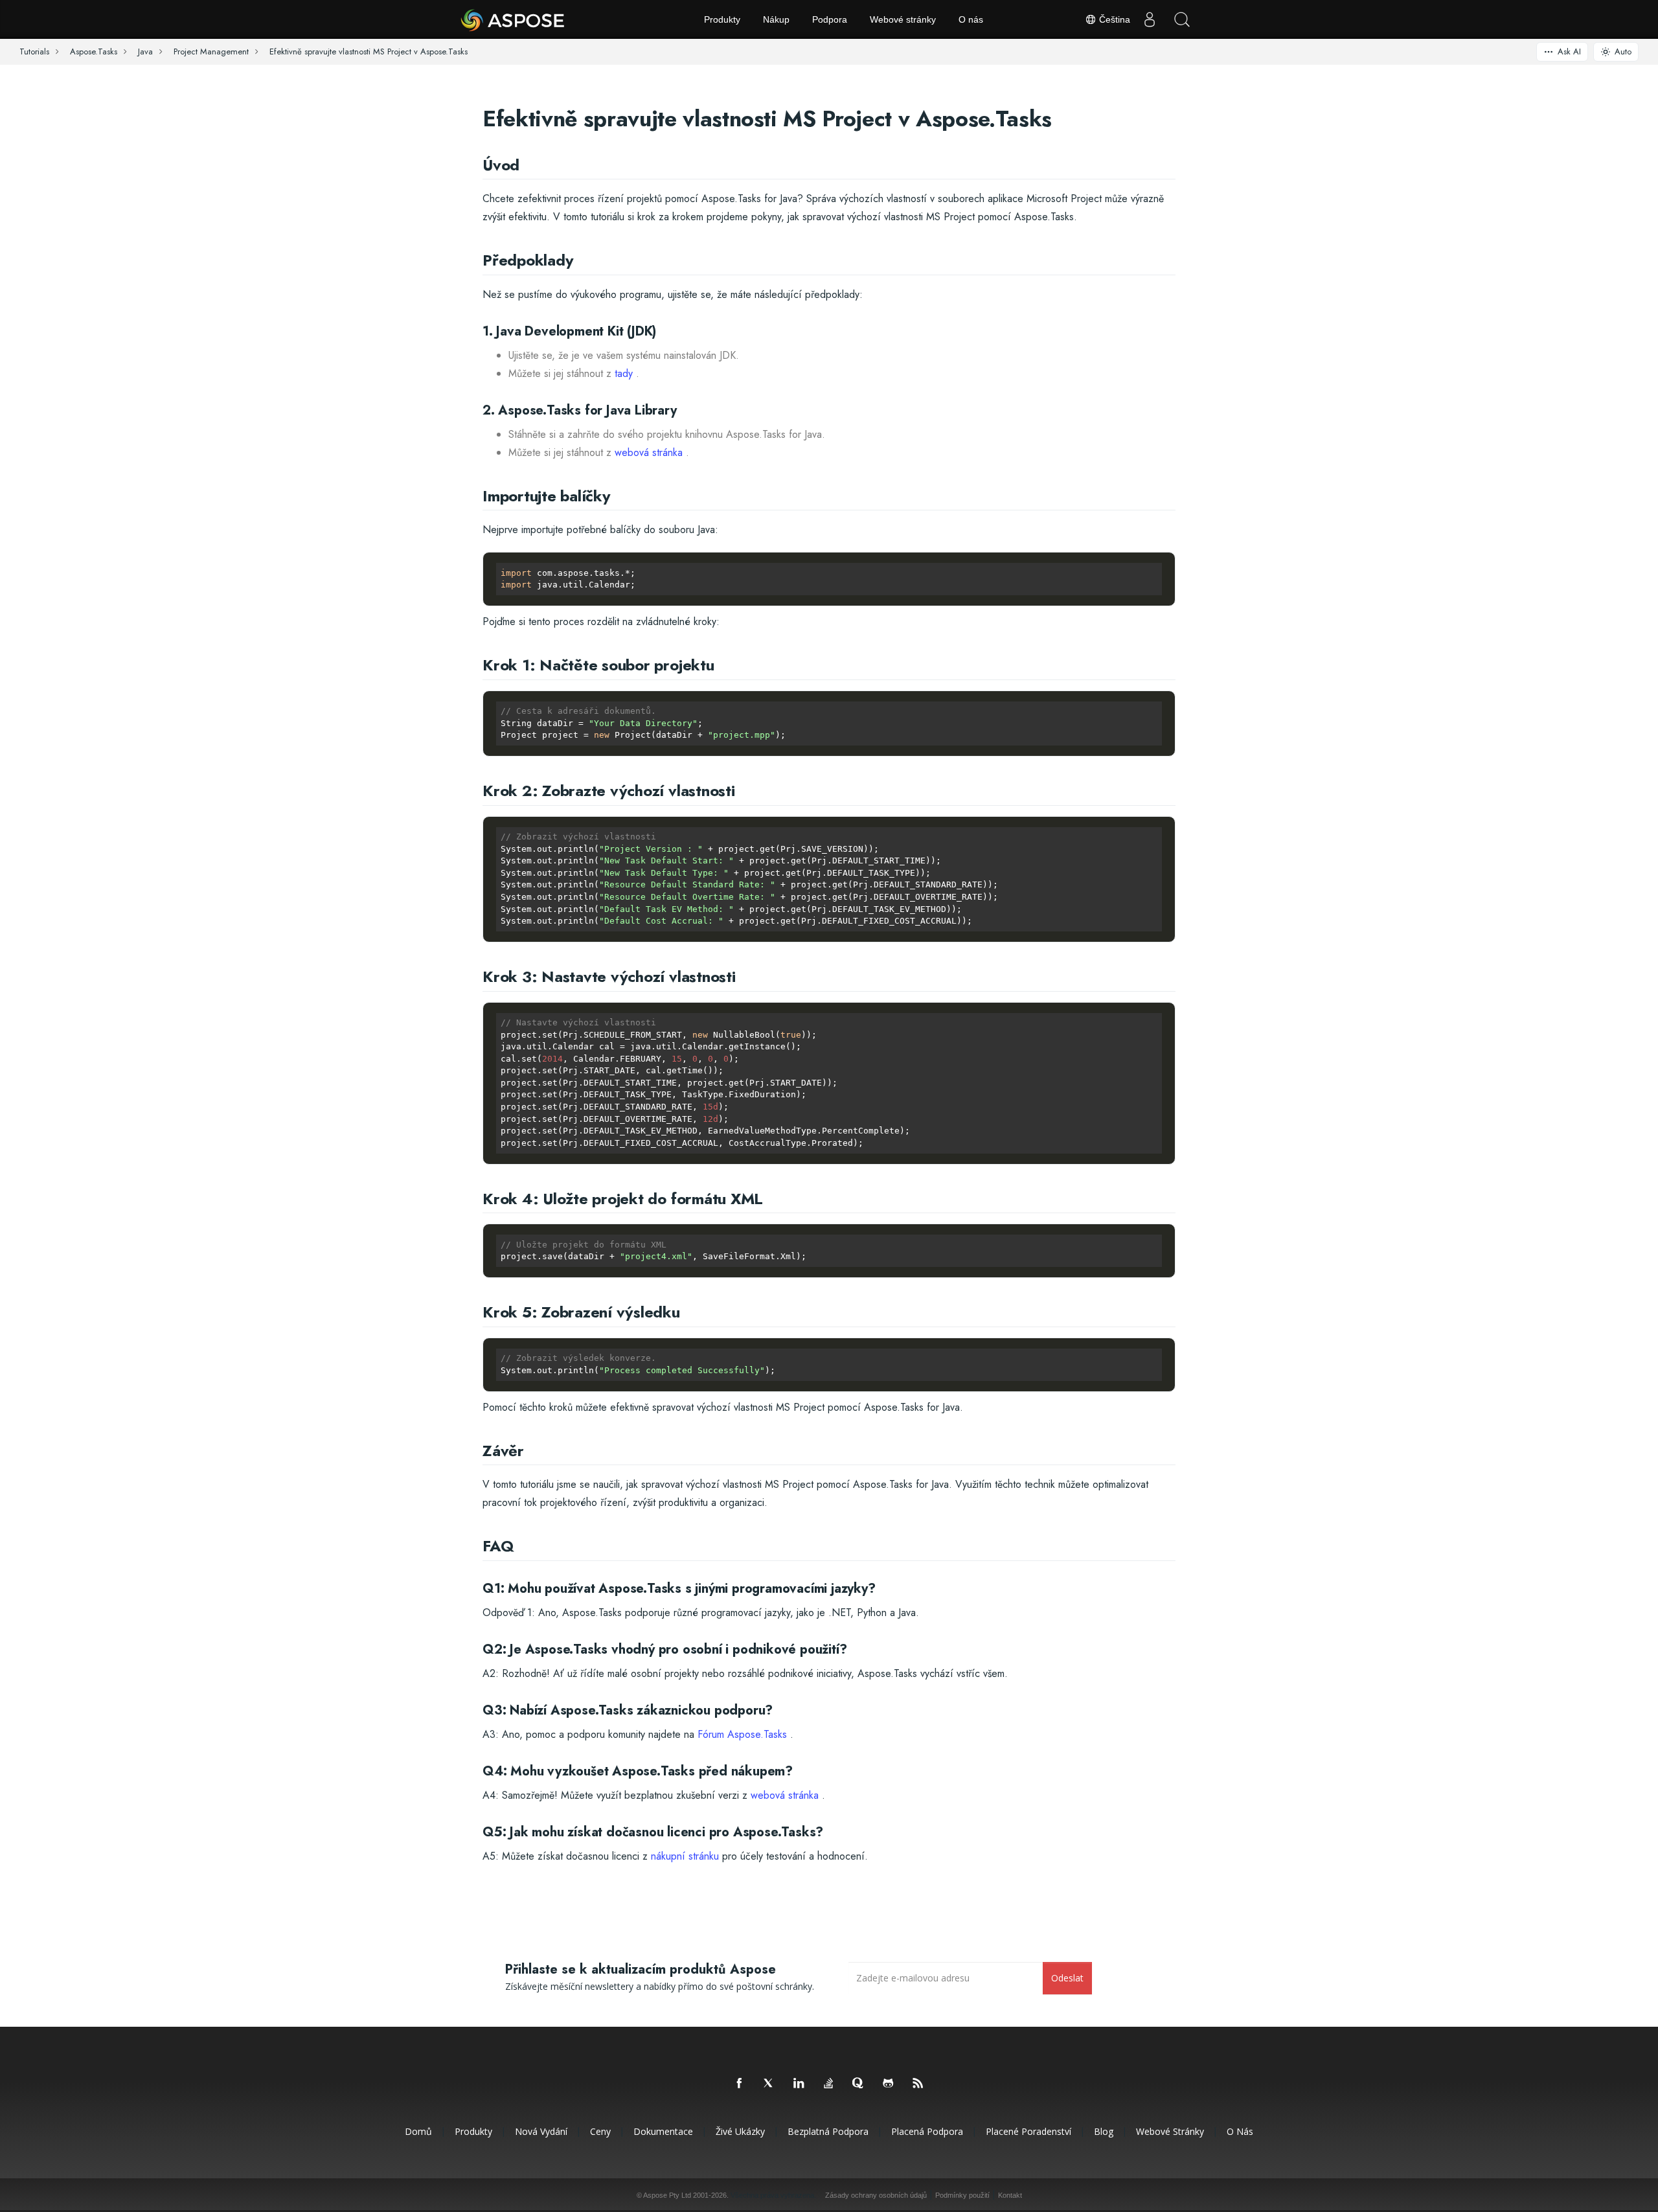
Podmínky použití (962, 2195)
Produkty (722, 19)
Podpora (830, 19)
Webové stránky (903, 19)
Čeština (1113, 19)
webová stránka (649, 452)
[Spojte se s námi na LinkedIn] (799, 2084)
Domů (418, 2131)
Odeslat (1067, 1978)
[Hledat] (1182, 19)
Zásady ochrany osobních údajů (876, 2195)
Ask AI (1569, 51)
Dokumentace (663, 2131)
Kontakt (1010, 2195)
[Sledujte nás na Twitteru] (769, 2084)
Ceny (600, 2131)
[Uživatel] (1150, 19)
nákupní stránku (685, 1856)
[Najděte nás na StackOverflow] (829, 2084)
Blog (1104, 2131)
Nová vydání (541, 2131)
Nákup (776, 19)
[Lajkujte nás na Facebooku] (740, 2084)
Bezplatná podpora (828, 2131)
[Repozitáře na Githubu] (889, 2084)
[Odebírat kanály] (918, 2084)
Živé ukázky (740, 2131)
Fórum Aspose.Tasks (742, 1734)
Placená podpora (927, 2131)
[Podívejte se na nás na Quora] (859, 2084)
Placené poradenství (1028, 2131)
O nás (971, 19)
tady (624, 373)
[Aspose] (513, 19)
